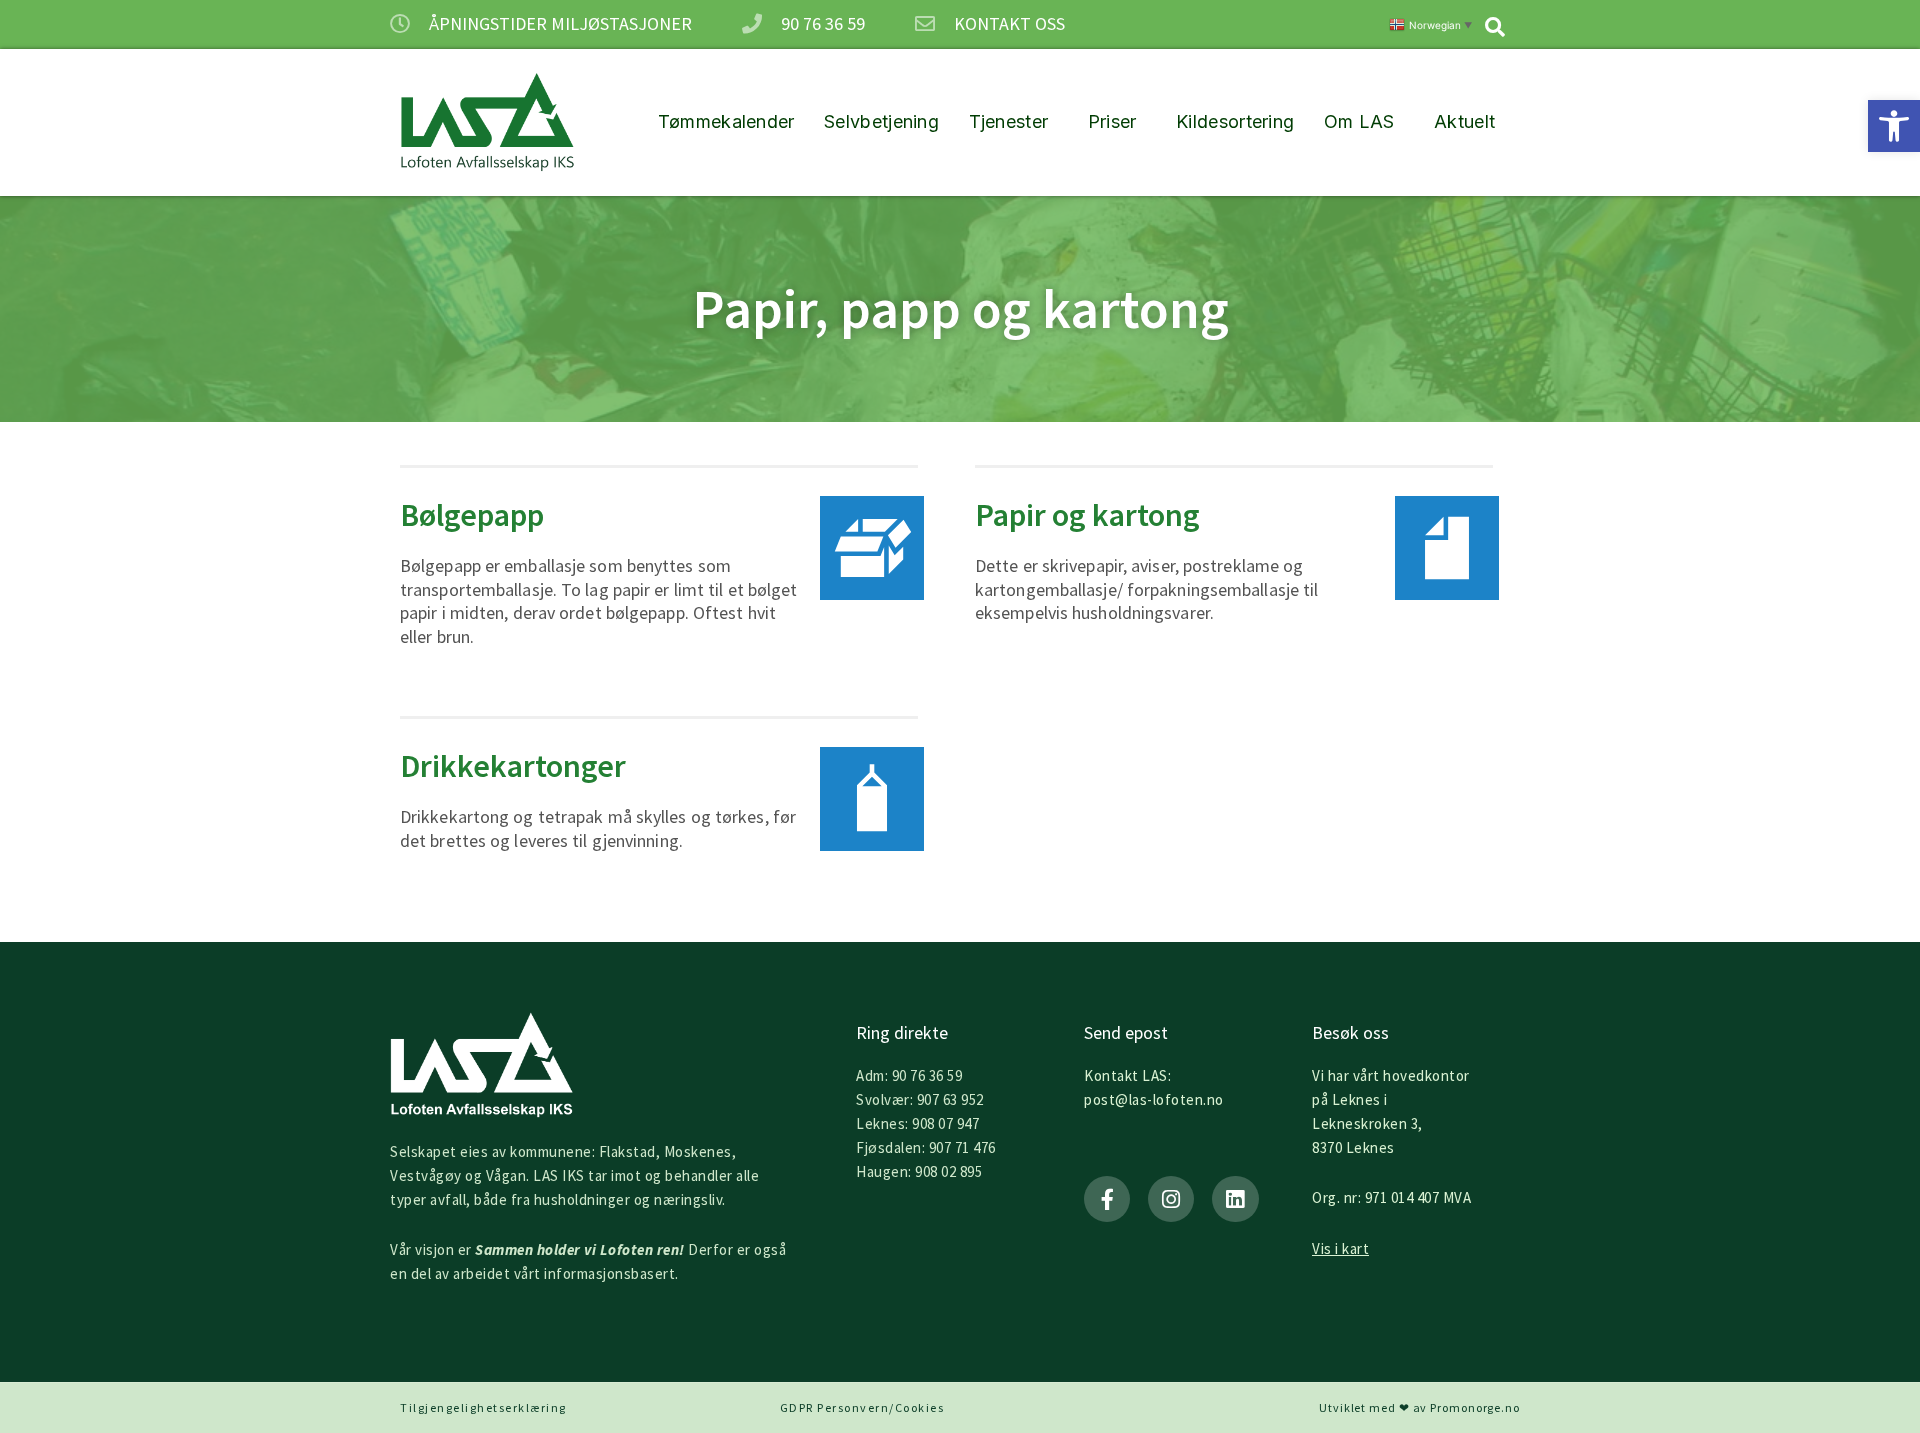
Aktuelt (1464, 121)
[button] (1894, 126)
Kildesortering (1235, 121)
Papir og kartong (1087, 515)
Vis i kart (1340, 1248)
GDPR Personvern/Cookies (862, 1407)
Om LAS (1359, 121)
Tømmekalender (726, 121)
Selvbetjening (881, 121)
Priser (1112, 121)
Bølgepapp (472, 515)
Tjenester (1009, 121)
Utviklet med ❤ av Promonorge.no (1419, 1407)
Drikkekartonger (513, 766)
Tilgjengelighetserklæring (483, 1407)
